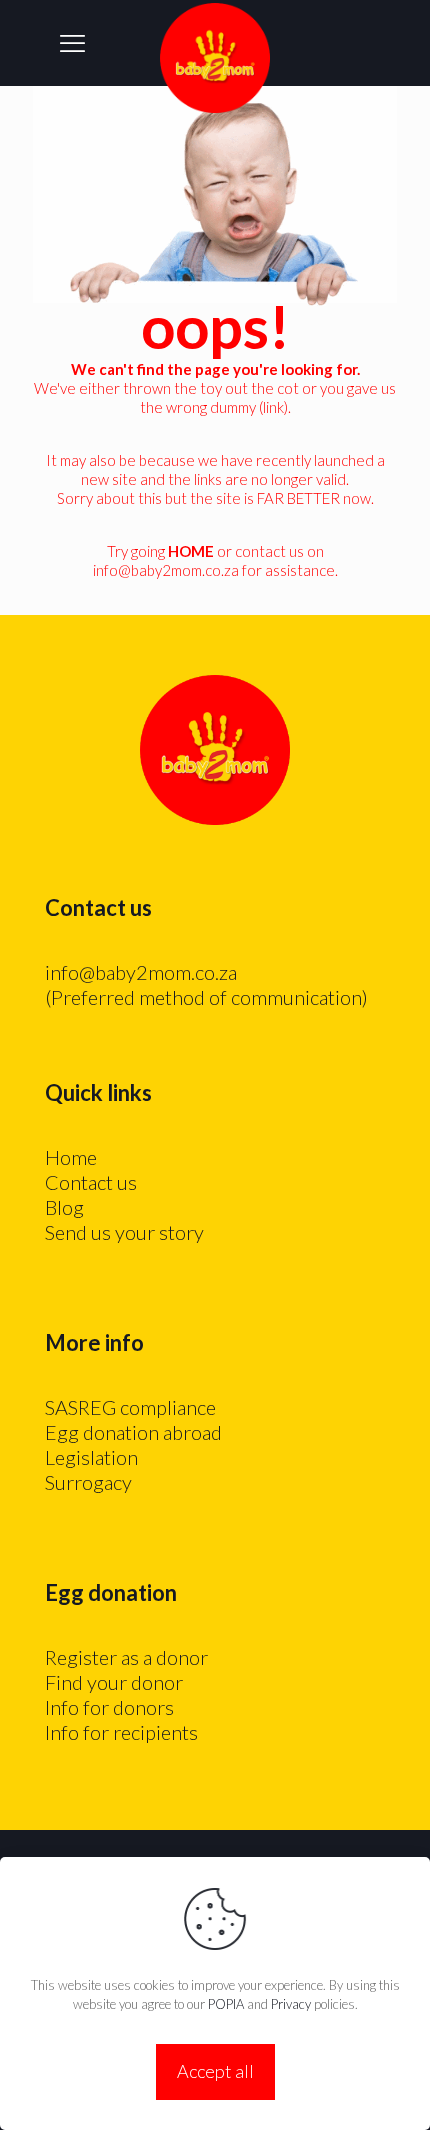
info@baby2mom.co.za (166, 570)
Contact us (91, 1182)
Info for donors (109, 1707)
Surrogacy (88, 1482)
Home (71, 1157)
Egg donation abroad (133, 1432)
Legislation (91, 1457)
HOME (191, 551)
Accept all (215, 2071)
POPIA (226, 2004)
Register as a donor (126, 1657)
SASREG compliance (130, 1407)
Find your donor (114, 1682)
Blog (64, 1207)
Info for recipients (121, 1732)
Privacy (291, 2004)
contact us (269, 551)
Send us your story (124, 1232)
